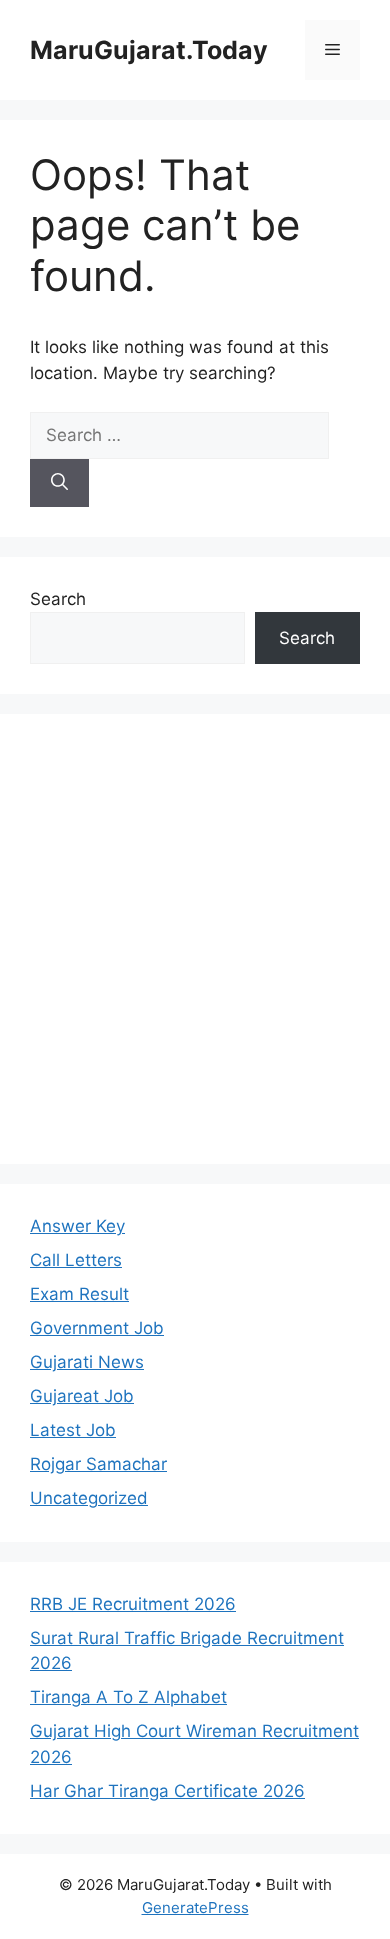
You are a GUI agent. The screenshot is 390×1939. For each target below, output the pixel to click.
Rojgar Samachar (98, 1464)
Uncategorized (89, 1498)
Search (58, 599)
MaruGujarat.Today (149, 50)
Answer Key (77, 1226)
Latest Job (73, 1430)
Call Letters (76, 1260)
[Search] (59, 483)
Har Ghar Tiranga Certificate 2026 (167, 1791)
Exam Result (79, 1294)
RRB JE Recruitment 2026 (133, 1604)
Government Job (97, 1328)
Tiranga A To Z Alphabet (128, 1697)
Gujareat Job (82, 1396)
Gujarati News (87, 1362)
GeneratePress (195, 1907)
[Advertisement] (195, 939)
